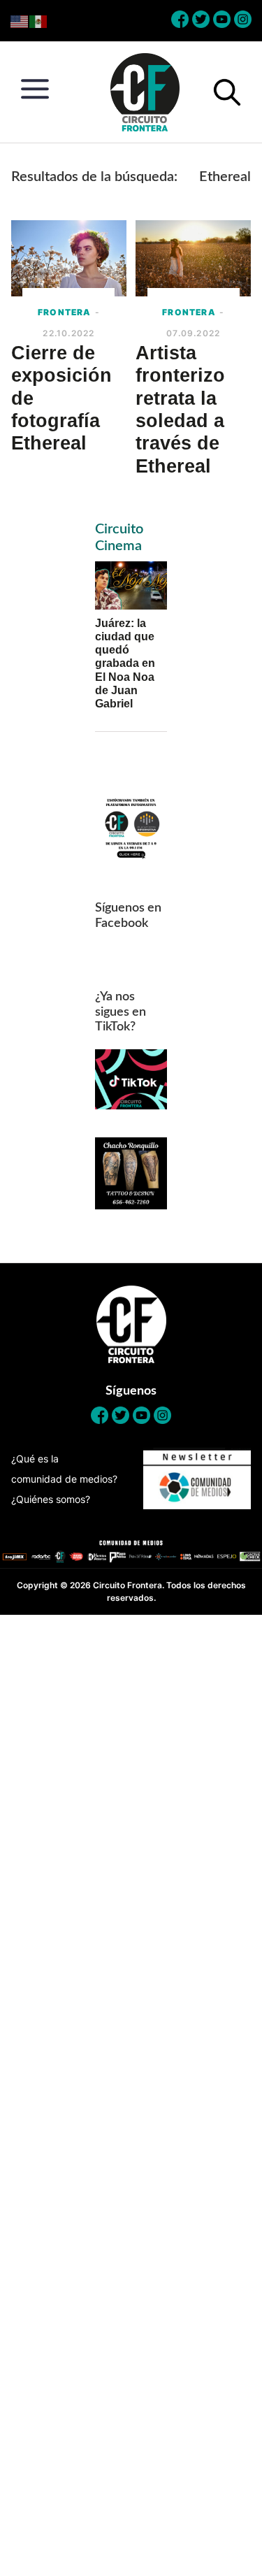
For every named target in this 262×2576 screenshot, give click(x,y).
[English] (20, 21)
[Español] (39, 21)
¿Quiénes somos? (51, 1499)
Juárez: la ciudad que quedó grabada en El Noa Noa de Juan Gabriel (125, 663)
